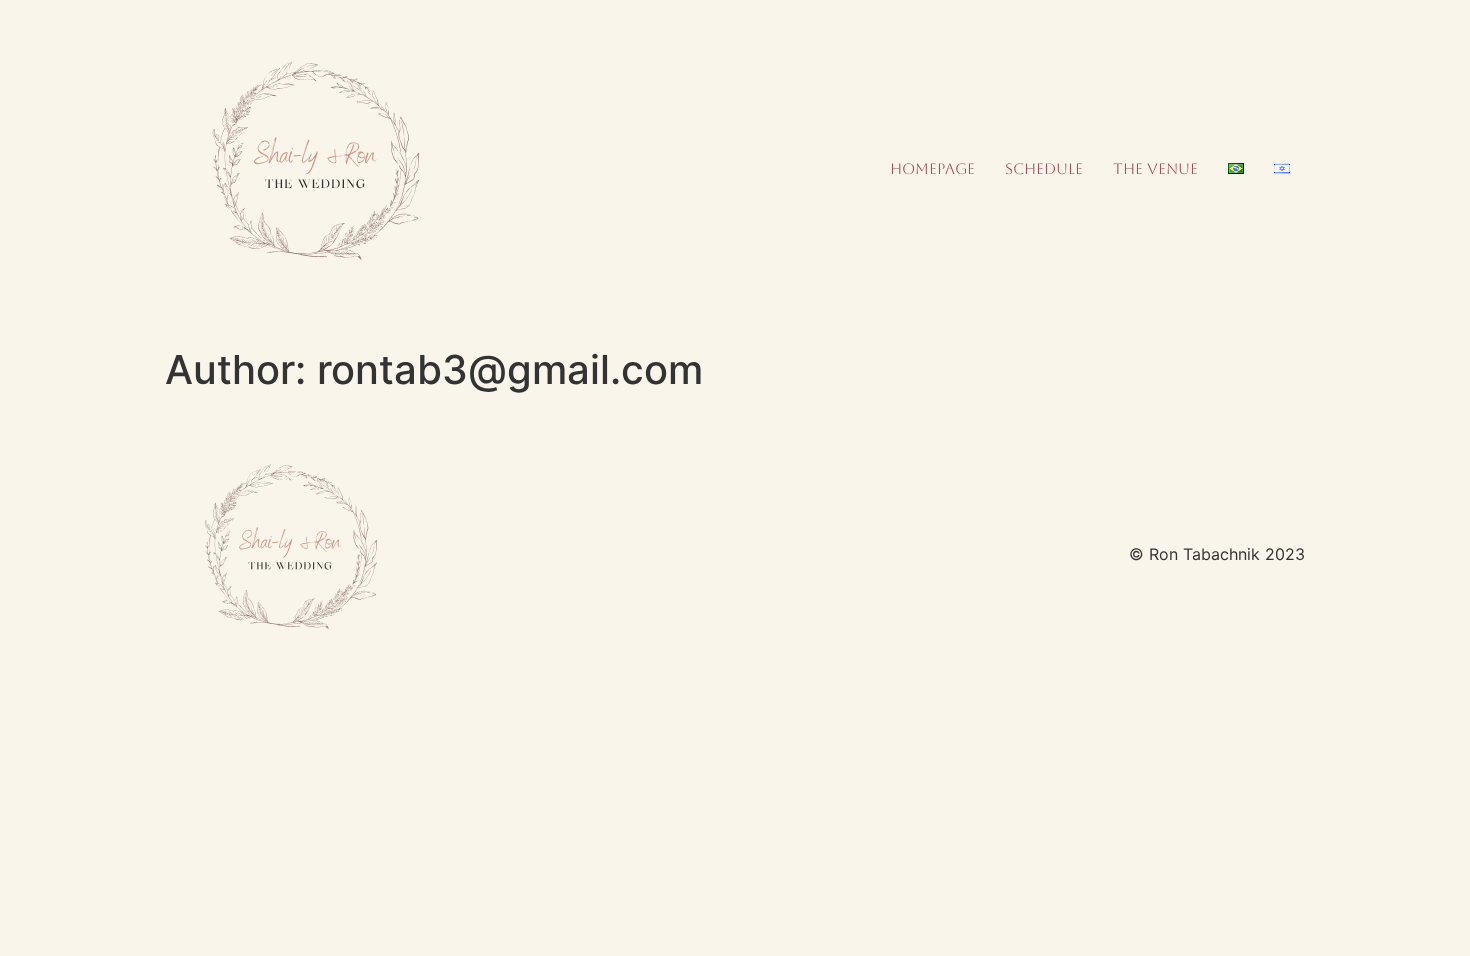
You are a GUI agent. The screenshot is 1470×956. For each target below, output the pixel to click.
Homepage (932, 168)
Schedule (1044, 168)
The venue (1155, 168)
